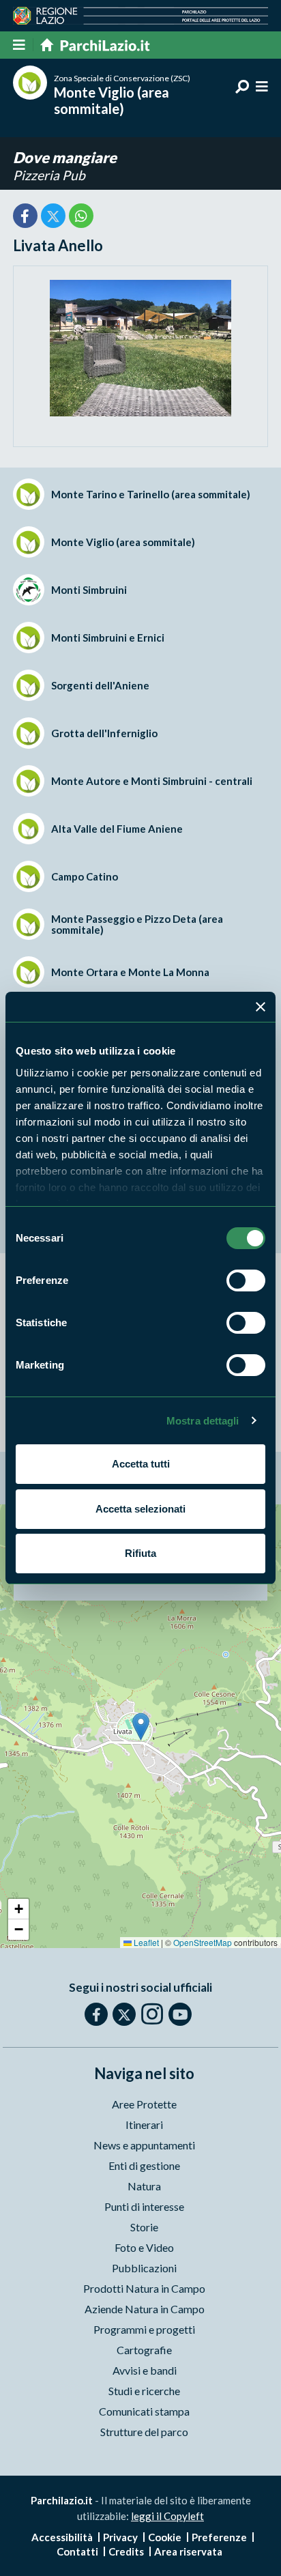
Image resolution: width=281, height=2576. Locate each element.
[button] (141, 1727)
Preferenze (219, 2537)
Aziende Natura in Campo (145, 2309)
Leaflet (145, 1942)
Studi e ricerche (144, 2391)
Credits (126, 2551)
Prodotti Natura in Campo (144, 2288)
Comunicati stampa (144, 2411)
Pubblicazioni (144, 2268)
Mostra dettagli (203, 1421)
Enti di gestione (144, 2165)
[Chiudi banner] (261, 1007)
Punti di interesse (144, 2206)
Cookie (165, 2537)
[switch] (246, 1280)
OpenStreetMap (203, 1942)
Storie (144, 2227)
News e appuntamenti (144, 2145)
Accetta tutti (141, 1464)
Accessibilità (62, 2537)
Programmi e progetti (144, 2329)
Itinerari (144, 2124)
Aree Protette (144, 2104)
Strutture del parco (144, 2432)
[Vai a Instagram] (152, 2014)
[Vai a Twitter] (124, 2014)
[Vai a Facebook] (96, 2014)
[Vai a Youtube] (180, 2014)
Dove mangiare (65, 157)
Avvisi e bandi (145, 2370)
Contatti (77, 2551)
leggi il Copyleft (167, 2516)
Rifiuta (140, 1553)
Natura (144, 2186)
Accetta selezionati (140, 1509)
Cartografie (144, 2350)
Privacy (120, 2537)
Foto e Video (144, 2247)
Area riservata (188, 2551)
